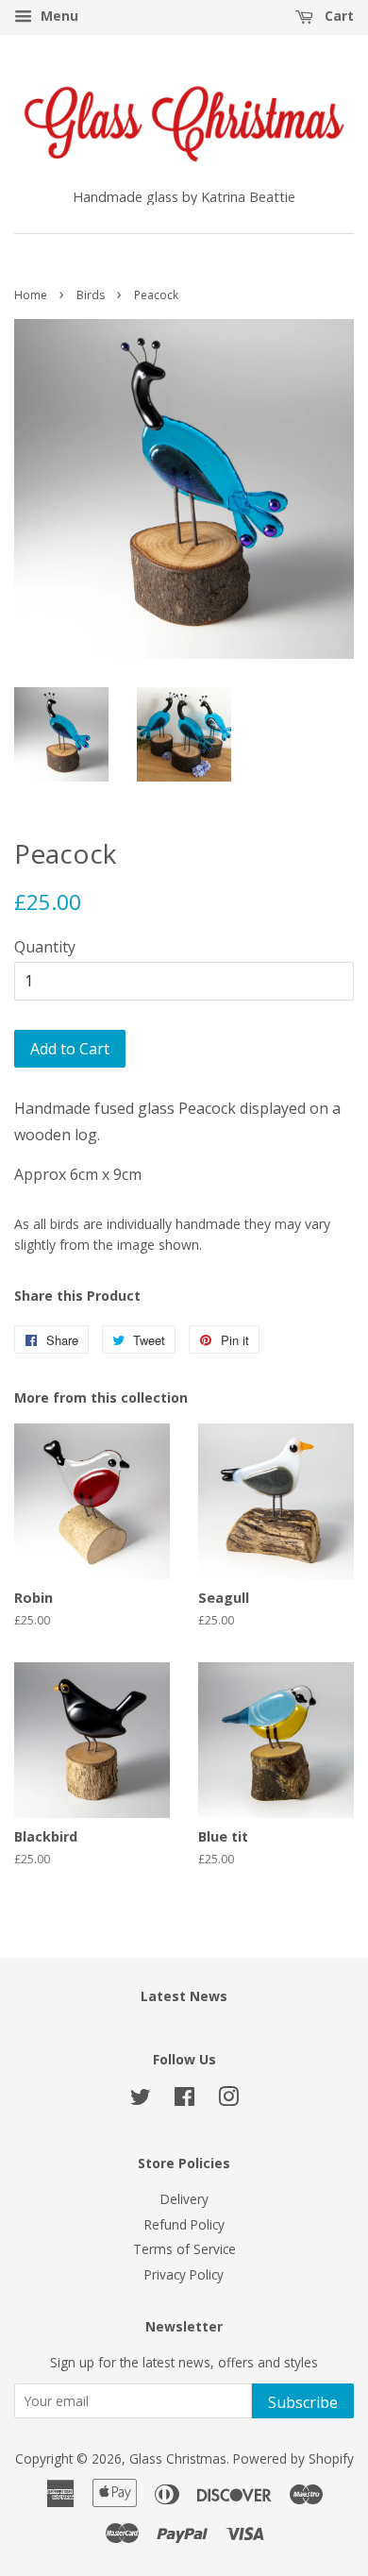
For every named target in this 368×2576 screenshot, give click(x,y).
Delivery (184, 2199)
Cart (337, 16)
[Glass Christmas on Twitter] (141, 2100)
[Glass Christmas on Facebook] (184, 2100)
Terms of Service (184, 2249)
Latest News (184, 1996)
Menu (58, 16)
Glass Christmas (178, 2458)
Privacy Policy (184, 2274)
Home (31, 295)
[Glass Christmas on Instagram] (228, 2100)
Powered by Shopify (293, 2458)
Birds (91, 295)
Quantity (45, 947)
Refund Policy (184, 2224)
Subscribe (303, 2402)
